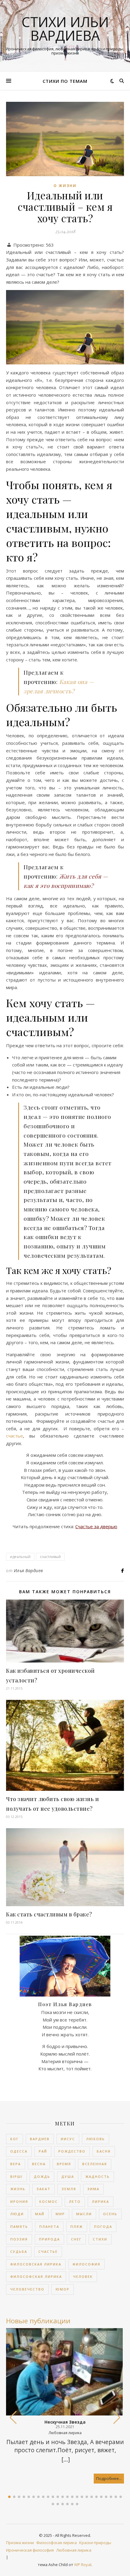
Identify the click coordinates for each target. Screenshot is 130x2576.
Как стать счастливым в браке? (49, 1914)
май (40, 2214)
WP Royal (83, 2565)
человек (83, 2276)
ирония (19, 2201)
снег (76, 2239)
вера (16, 2164)
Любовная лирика (74, 2550)
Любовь (96, 2139)
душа (68, 2176)
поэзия (19, 2239)
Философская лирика (57, 2543)
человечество (27, 2289)
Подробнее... (109, 2478)
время (64, 2164)
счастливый (50, 1557)
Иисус (68, 2139)
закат (44, 2189)
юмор (63, 2289)
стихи (100, 2239)
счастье (15, 1436)
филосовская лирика (36, 2264)
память (19, 2226)
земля (69, 2189)
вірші (16, 2176)
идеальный (20, 1557)
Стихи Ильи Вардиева (65, 29)
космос (49, 2201)
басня (104, 2151)
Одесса (19, 2151)
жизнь (18, 2189)
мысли (84, 2214)
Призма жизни (20, 2543)
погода (103, 2226)
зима (93, 2189)
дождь (42, 2176)
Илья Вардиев (29, 1571)
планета (49, 2226)
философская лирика (36, 2276)
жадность (97, 2176)
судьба (19, 2251)
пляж (77, 2226)
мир (60, 2214)
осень (110, 2214)
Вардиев (40, 2139)
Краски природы (95, 2543)
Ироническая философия (30, 2550)
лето (75, 2201)
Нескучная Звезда (65, 2422)
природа (49, 2239)
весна (39, 2164)
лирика (101, 2201)
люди (17, 2214)
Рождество (72, 2151)
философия (86, 2264)
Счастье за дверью (96, 1526)
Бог (15, 2139)
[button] (117, 2418)
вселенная (95, 2164)
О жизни (65, 186)
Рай (43, 2151)
